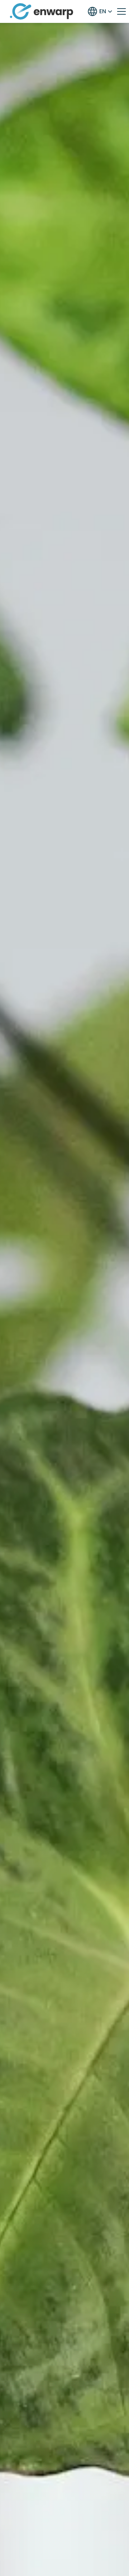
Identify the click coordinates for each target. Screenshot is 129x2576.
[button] (100, 11)
